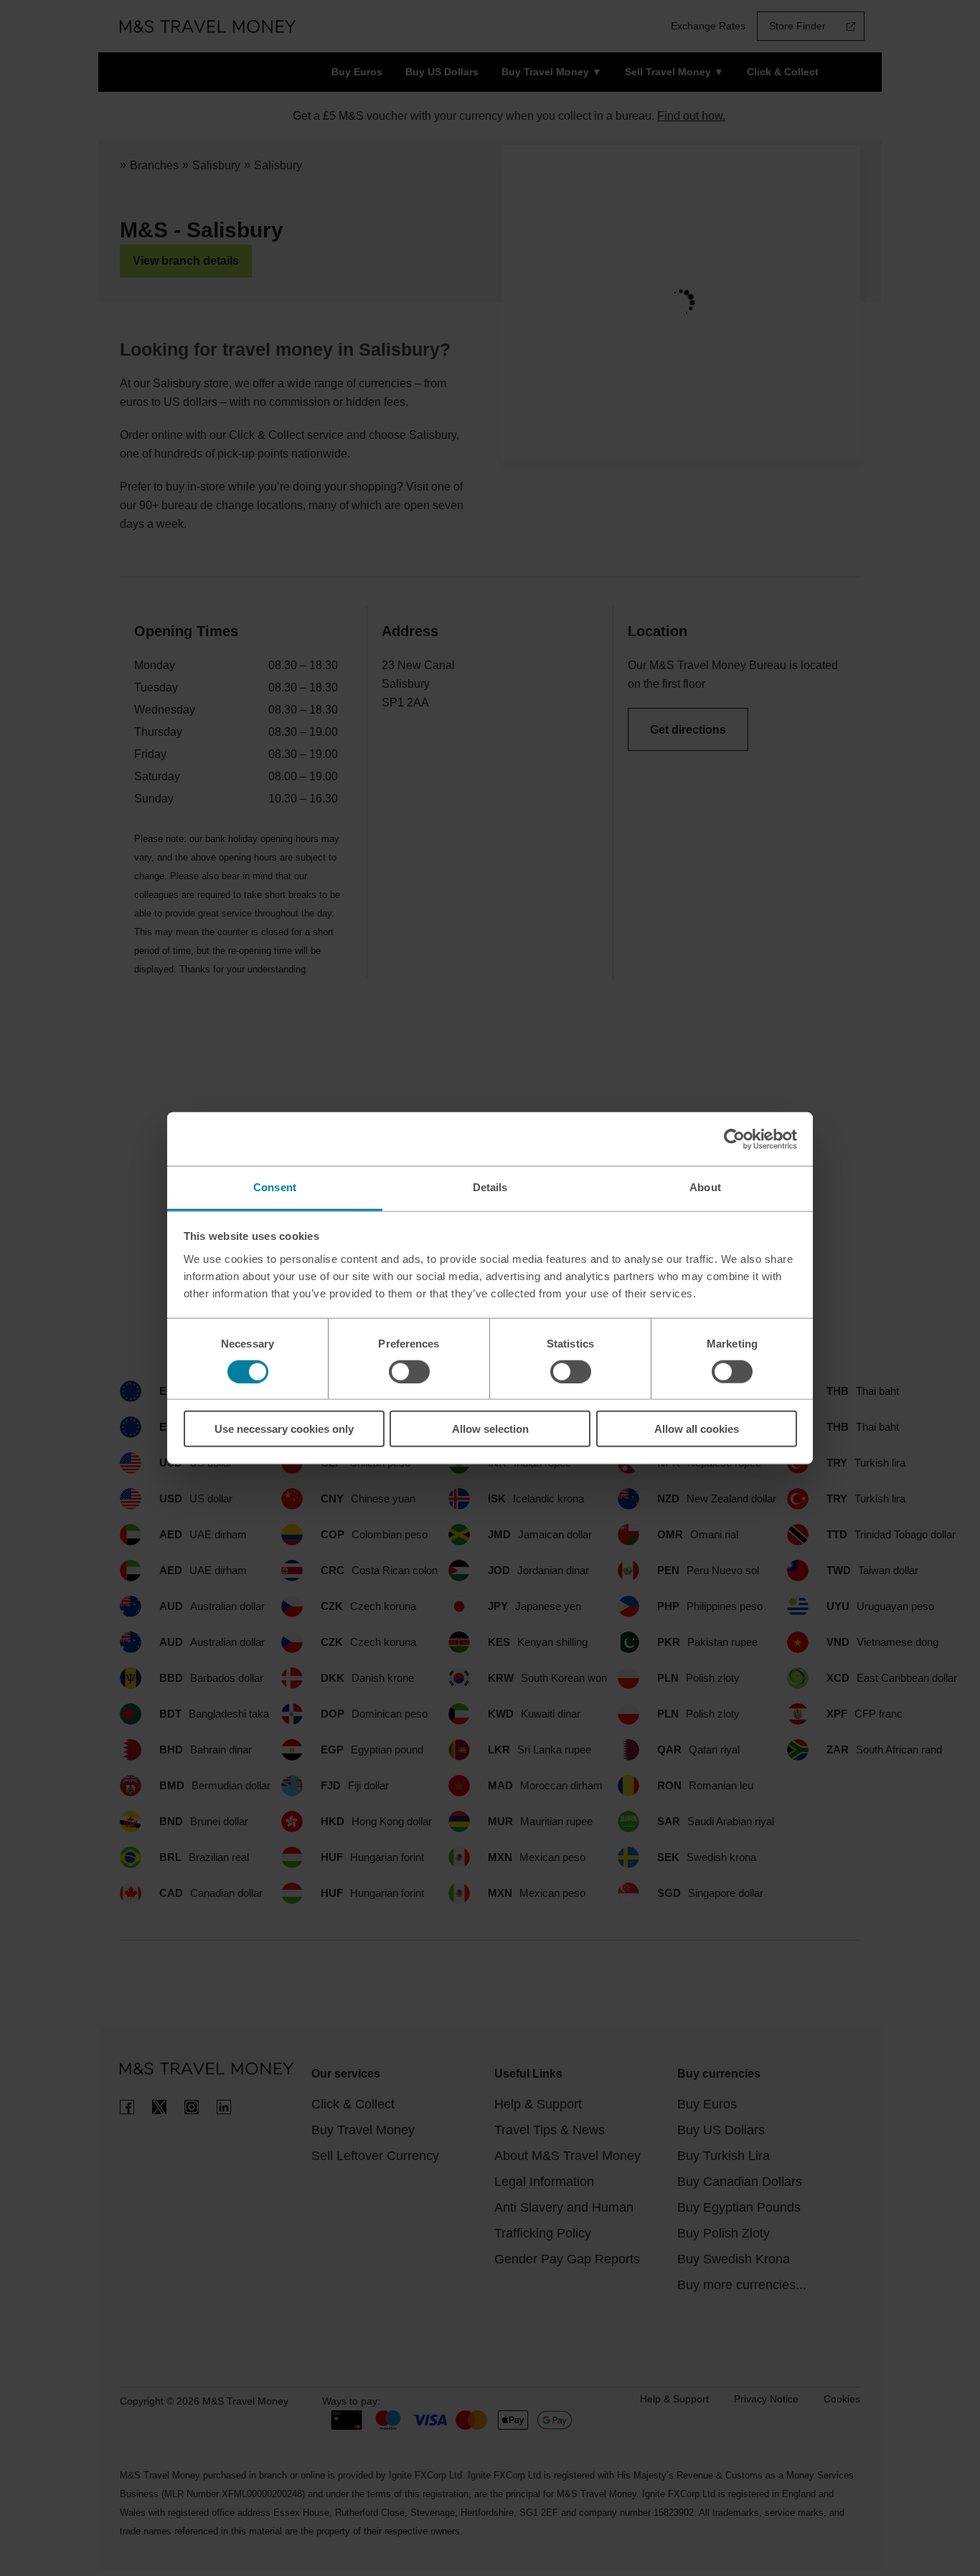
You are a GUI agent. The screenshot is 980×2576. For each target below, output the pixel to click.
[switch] (409, 1371)
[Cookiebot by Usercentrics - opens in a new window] (734, 1139)
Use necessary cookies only (284, 1429)
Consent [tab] (275, 1187)
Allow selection (490, 1429)
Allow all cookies (697, 1429)
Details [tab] (490, 1187)
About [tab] (705, 1187)
